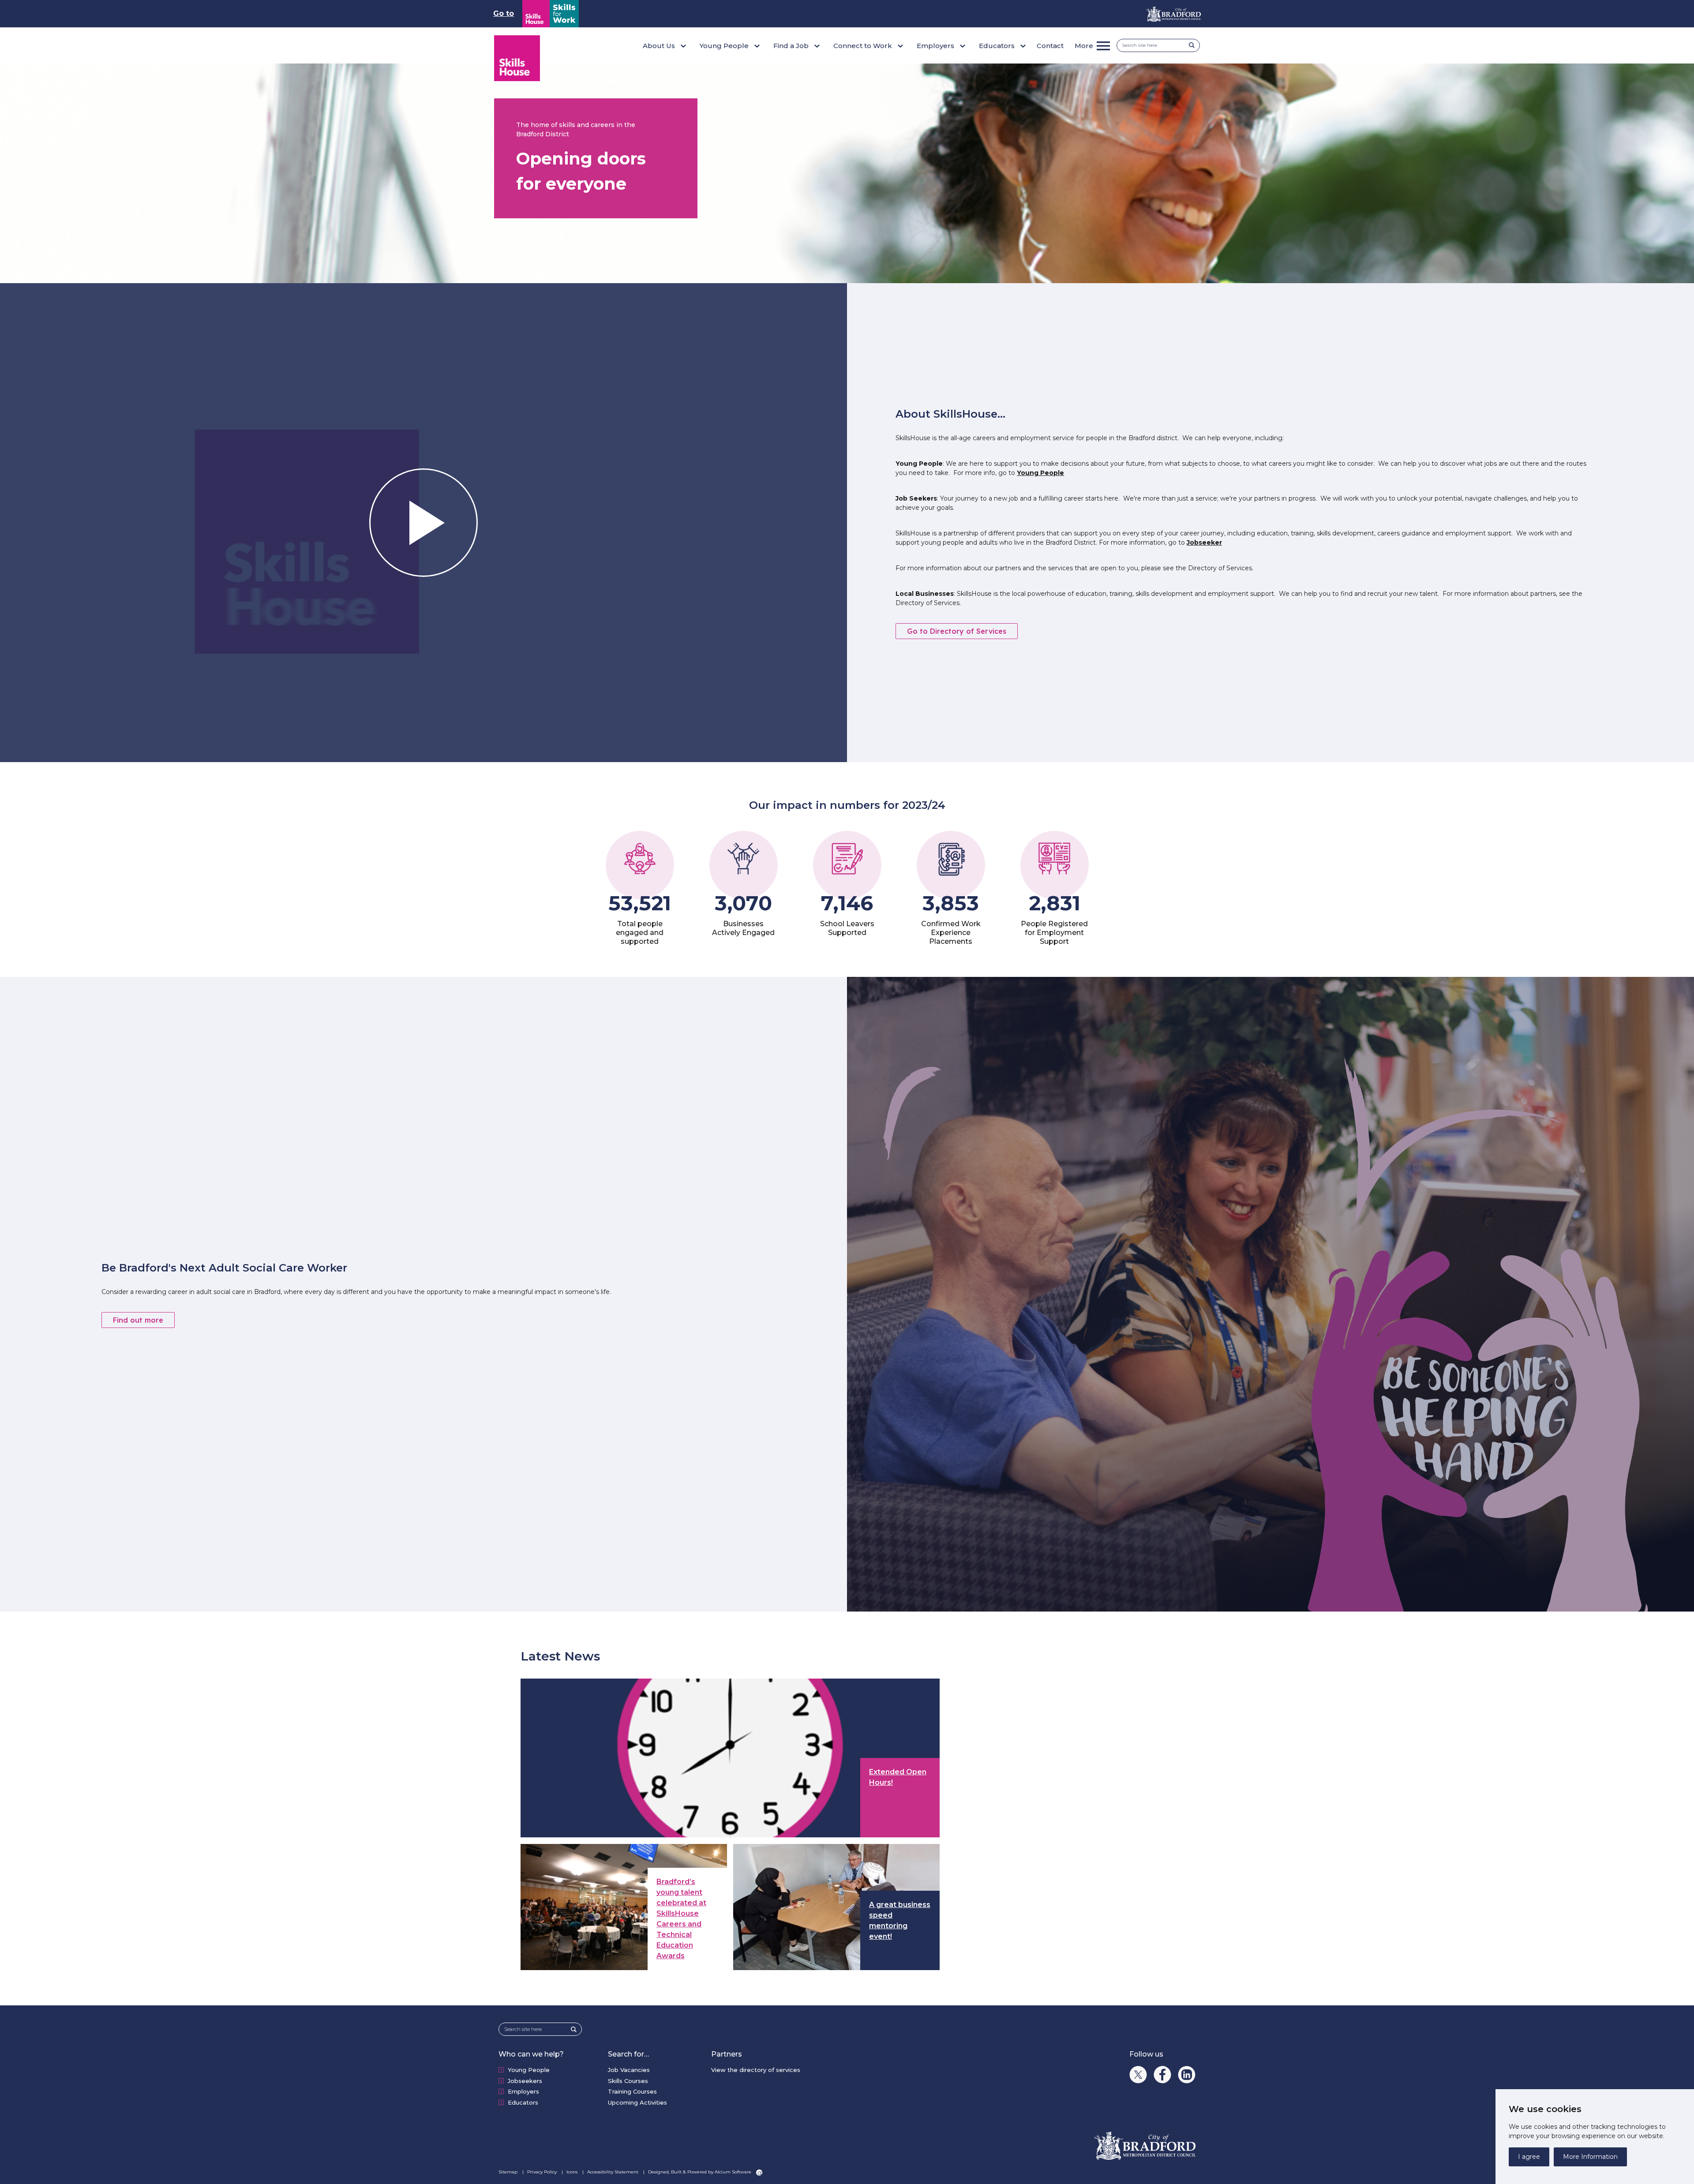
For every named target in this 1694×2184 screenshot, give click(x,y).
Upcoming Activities (637, 2102)
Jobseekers (525, 2081)
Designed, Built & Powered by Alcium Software (700, 2172)
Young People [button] (724, 46)
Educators (523, 2102)
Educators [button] (997, 46)
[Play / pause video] (423, 523)
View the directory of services (756, 2070)
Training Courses (632, 2091)
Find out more (138, 1320)
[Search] (1194, 45)
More (1084, 46)
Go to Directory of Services (957, 631)
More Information (1590, 2157)
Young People (1040, 473)
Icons (573, 2172)
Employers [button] (935, 46)
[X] (1138, 2075)
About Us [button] (659, 46)
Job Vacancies (629, 2070)
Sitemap (509, 2172)
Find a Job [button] (791, 46)
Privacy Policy (543, 2172)
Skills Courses (628, 2081)
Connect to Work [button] (863, 46)
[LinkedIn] (1187, 2075)
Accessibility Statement (613, 2172)
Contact (1050, 46)
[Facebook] (1162, 2075)
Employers (523, 2091)
